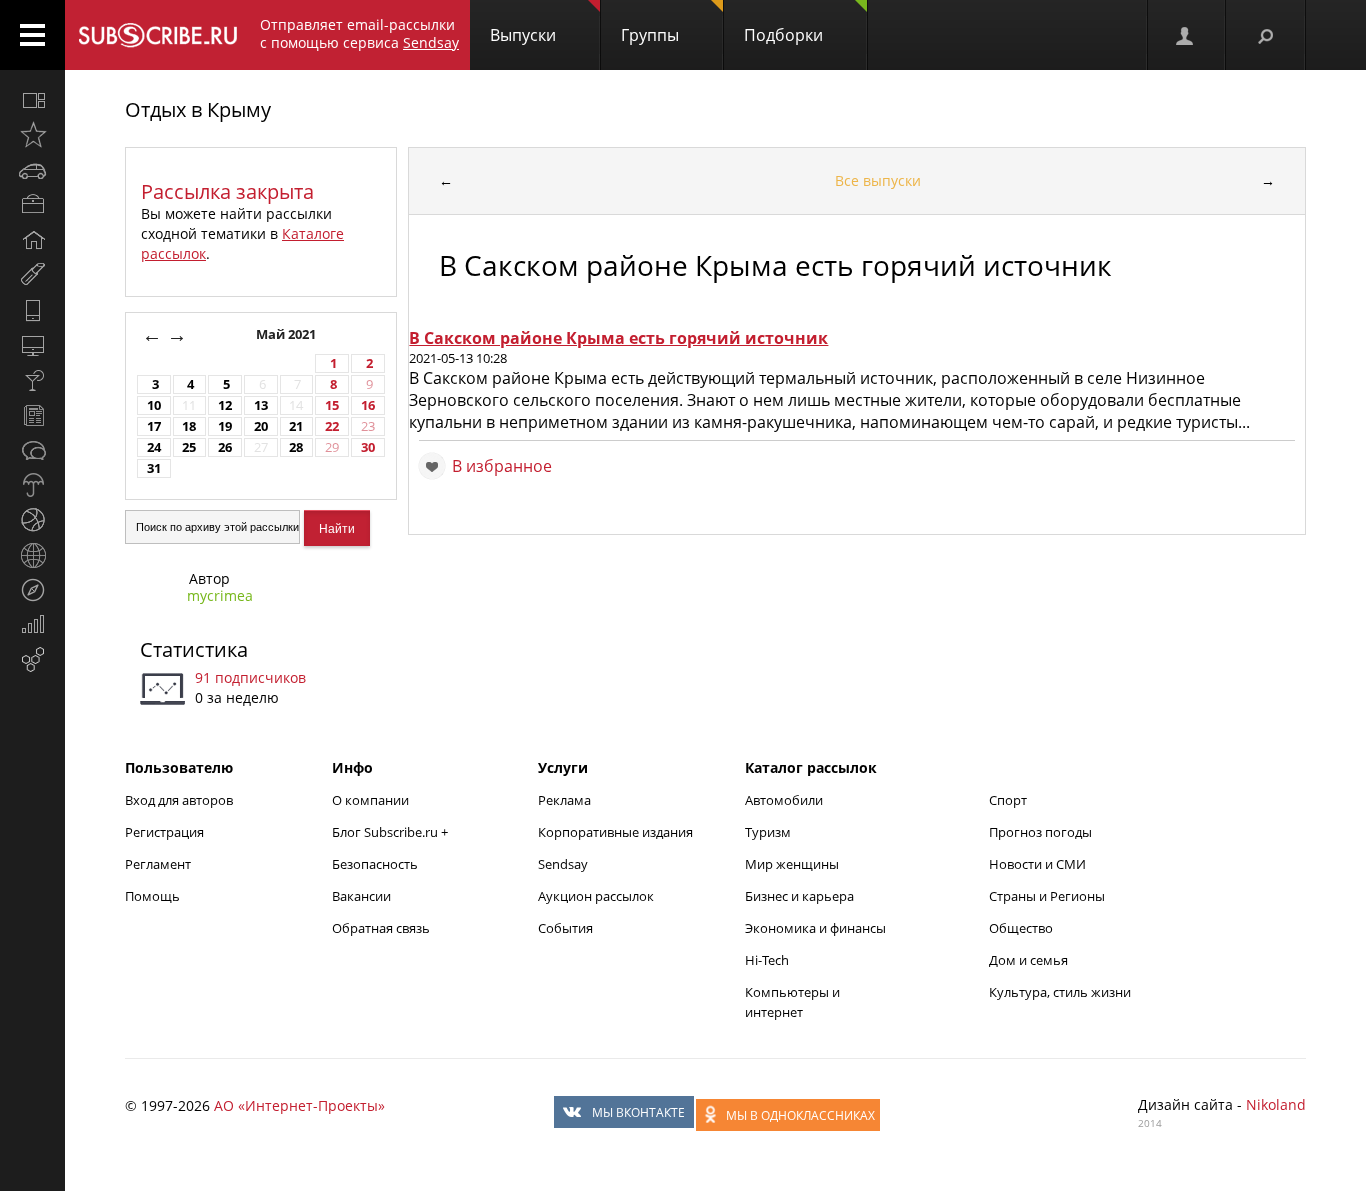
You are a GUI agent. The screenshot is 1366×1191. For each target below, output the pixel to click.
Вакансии (361, 896)
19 (225, 426)
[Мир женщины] (32, 275)
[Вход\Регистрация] (1186, 35)
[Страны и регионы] (32, 555)
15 (332, 405)
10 (154, 405)
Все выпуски (878, 180)
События (565, 928)
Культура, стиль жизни (1060, 992)
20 (261, 426)
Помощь (152, 896)
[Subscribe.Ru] (157, 35)
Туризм (768, 832)
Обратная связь (381, 928)
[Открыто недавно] (32, 135)
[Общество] (32, 450)
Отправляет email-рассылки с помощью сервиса (359, 33)
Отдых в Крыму (198, 109)
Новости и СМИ (1037, 864)
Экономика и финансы (815, 928)
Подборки (783, 35)
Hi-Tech (767, 960)
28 (296, 447)
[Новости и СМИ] (32, 415)
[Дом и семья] (32, 240)
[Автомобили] (32, 170)
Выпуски (523, 35)
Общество (1021, 928)
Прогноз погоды (1040, 832)
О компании (370, 800)
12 (225, 405)
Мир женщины (792, 864)
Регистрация (164, 832)
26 (225, 447)
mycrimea (220, 595)
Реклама (564, 800)
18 (189, 426)
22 (332, 426)
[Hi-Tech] (32, 310)
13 (261, 405)
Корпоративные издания (615, 832)
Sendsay (563, 864)
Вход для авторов (179, 800)
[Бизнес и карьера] (32, 205)
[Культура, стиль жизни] (32, 380)
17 (154, 426)
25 (189, 447)
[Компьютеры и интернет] (32, 345)
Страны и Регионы (1047, 896)
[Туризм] (32, 590)
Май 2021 (287, 334)
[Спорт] (32, 520)
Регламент (158, 864)
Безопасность (375, 864)
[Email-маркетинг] (32, 660)
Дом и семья (1028, 960)
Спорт (1008, 800)
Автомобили (784, 800)
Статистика (194, 649)
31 (154, 468)
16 (368, 405)
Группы (650, 35)
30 (368, 447)
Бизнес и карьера (799, 896)
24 (154, 447)
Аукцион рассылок (596, 896)
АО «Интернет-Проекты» (299, 1105)
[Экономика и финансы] (32, 625)
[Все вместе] (32, 100)
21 (296, 426)
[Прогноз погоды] (32, 485)
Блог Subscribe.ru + (391, 832)
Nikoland (1276, 1104)
